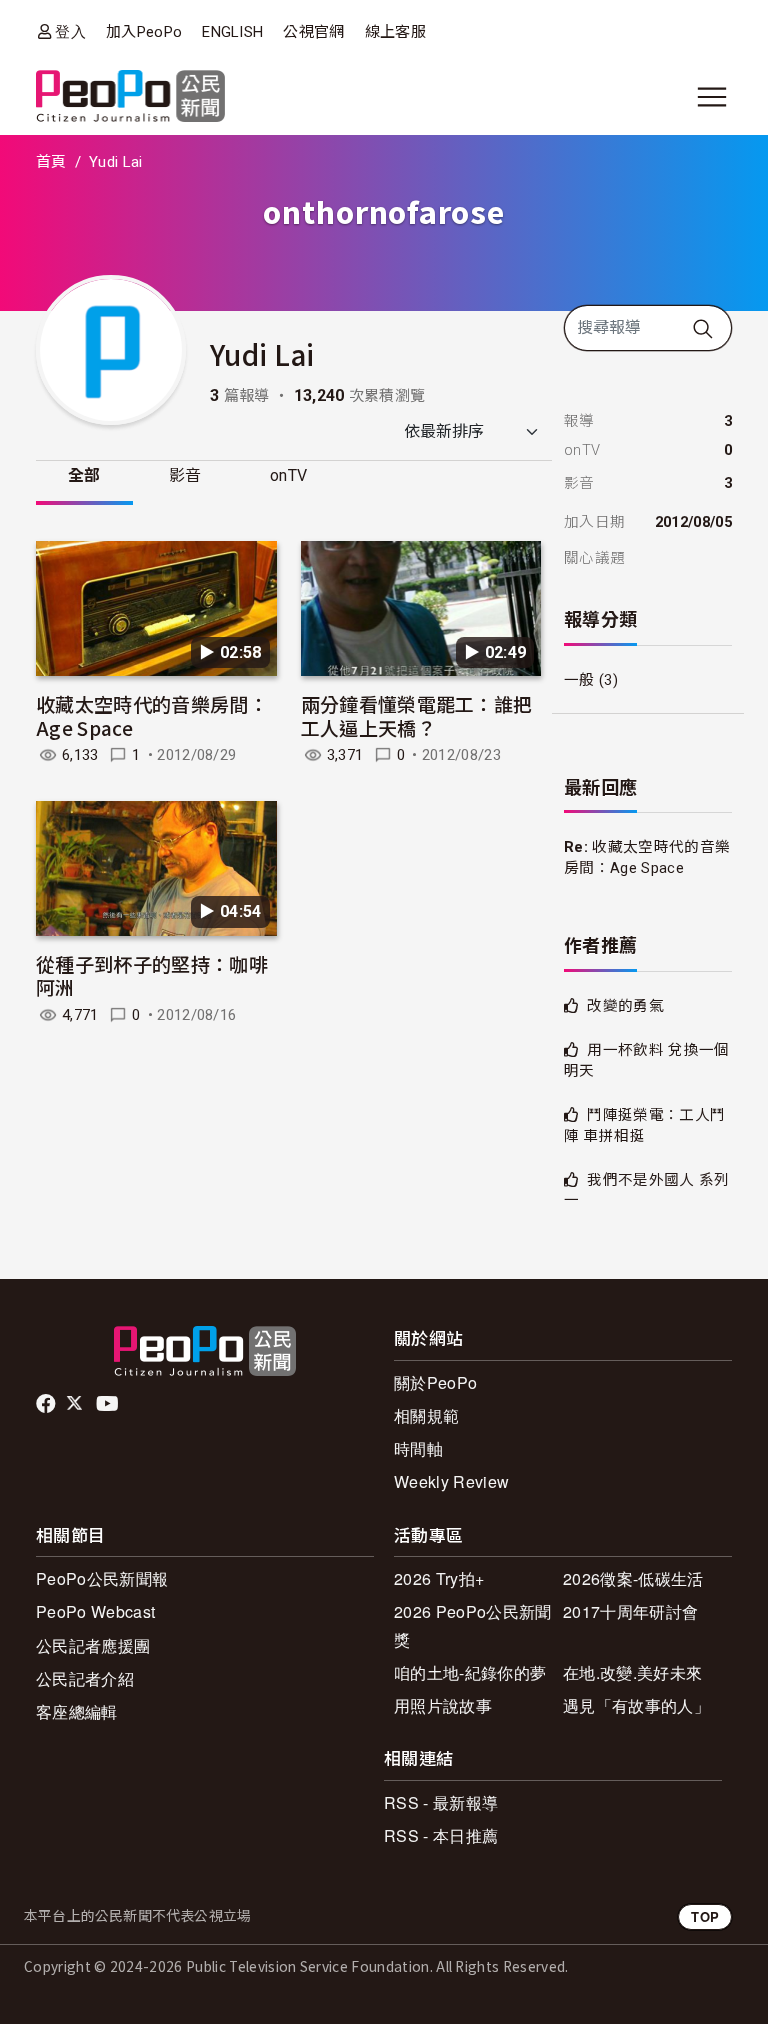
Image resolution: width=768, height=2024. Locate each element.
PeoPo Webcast (95, 1611)
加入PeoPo (144, 32)
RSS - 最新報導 (441, 1802)
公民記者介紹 (85, 1678)
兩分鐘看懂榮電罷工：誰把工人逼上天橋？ (417, 715)
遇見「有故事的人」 (636, 1705)
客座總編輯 (77, 1711)
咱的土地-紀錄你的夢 (470, 1672)
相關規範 (426, 1415)
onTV (288, 475)
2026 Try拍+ (439, 1578)
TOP (705, 1916)
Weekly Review (451, 1481)
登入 (70, 31)
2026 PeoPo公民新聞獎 (472, 1625)
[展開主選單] (712, 97)
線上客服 (395, 32)
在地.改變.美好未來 (632, 1672)
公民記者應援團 (93, 1645)
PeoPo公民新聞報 (102, 1578)
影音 (185, 475)
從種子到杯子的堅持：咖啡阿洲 (152, 975)
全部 (84, 475)
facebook (47, 1404)
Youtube (109, 1404)
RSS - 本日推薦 (441, 1835)
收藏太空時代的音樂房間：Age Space (152, 715)
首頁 (51, 162)
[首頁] (130, 97)
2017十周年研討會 (630, 1611)
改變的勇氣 (625, 1006)
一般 (579, 680)
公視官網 (313, 32)
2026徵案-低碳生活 (633, 1578)
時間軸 (418, 1448)
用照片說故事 (443, 1705)
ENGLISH (232, 32)
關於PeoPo (435, 1382)
